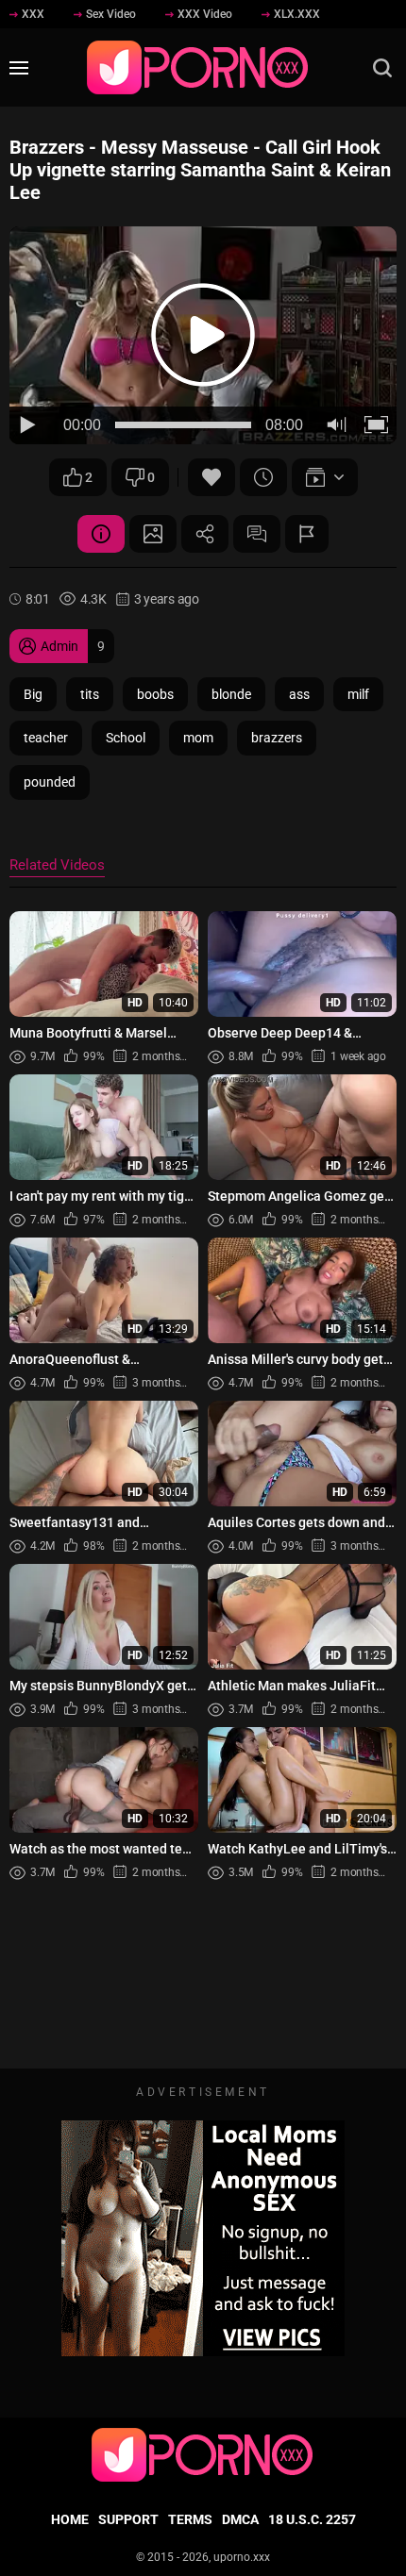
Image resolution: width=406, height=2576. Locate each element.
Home (70, 2519)
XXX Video (205, 14)
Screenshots (153, 534)
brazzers (277, 738)
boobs (155, 694)
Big (33, 694)
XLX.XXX (297, 14)
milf (358, 694)
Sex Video (111, 14)
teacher (46, 738)
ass (299, 694)
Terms (190, 2519)
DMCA (240, 2519)
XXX (33, 14)
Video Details (101, 534)
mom (198, 738)
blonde (231, 694)
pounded (50, 782)
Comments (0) (257, 534)
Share (205, 534)
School (126, 738)
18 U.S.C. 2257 (312, 2519)
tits (90, 694)
